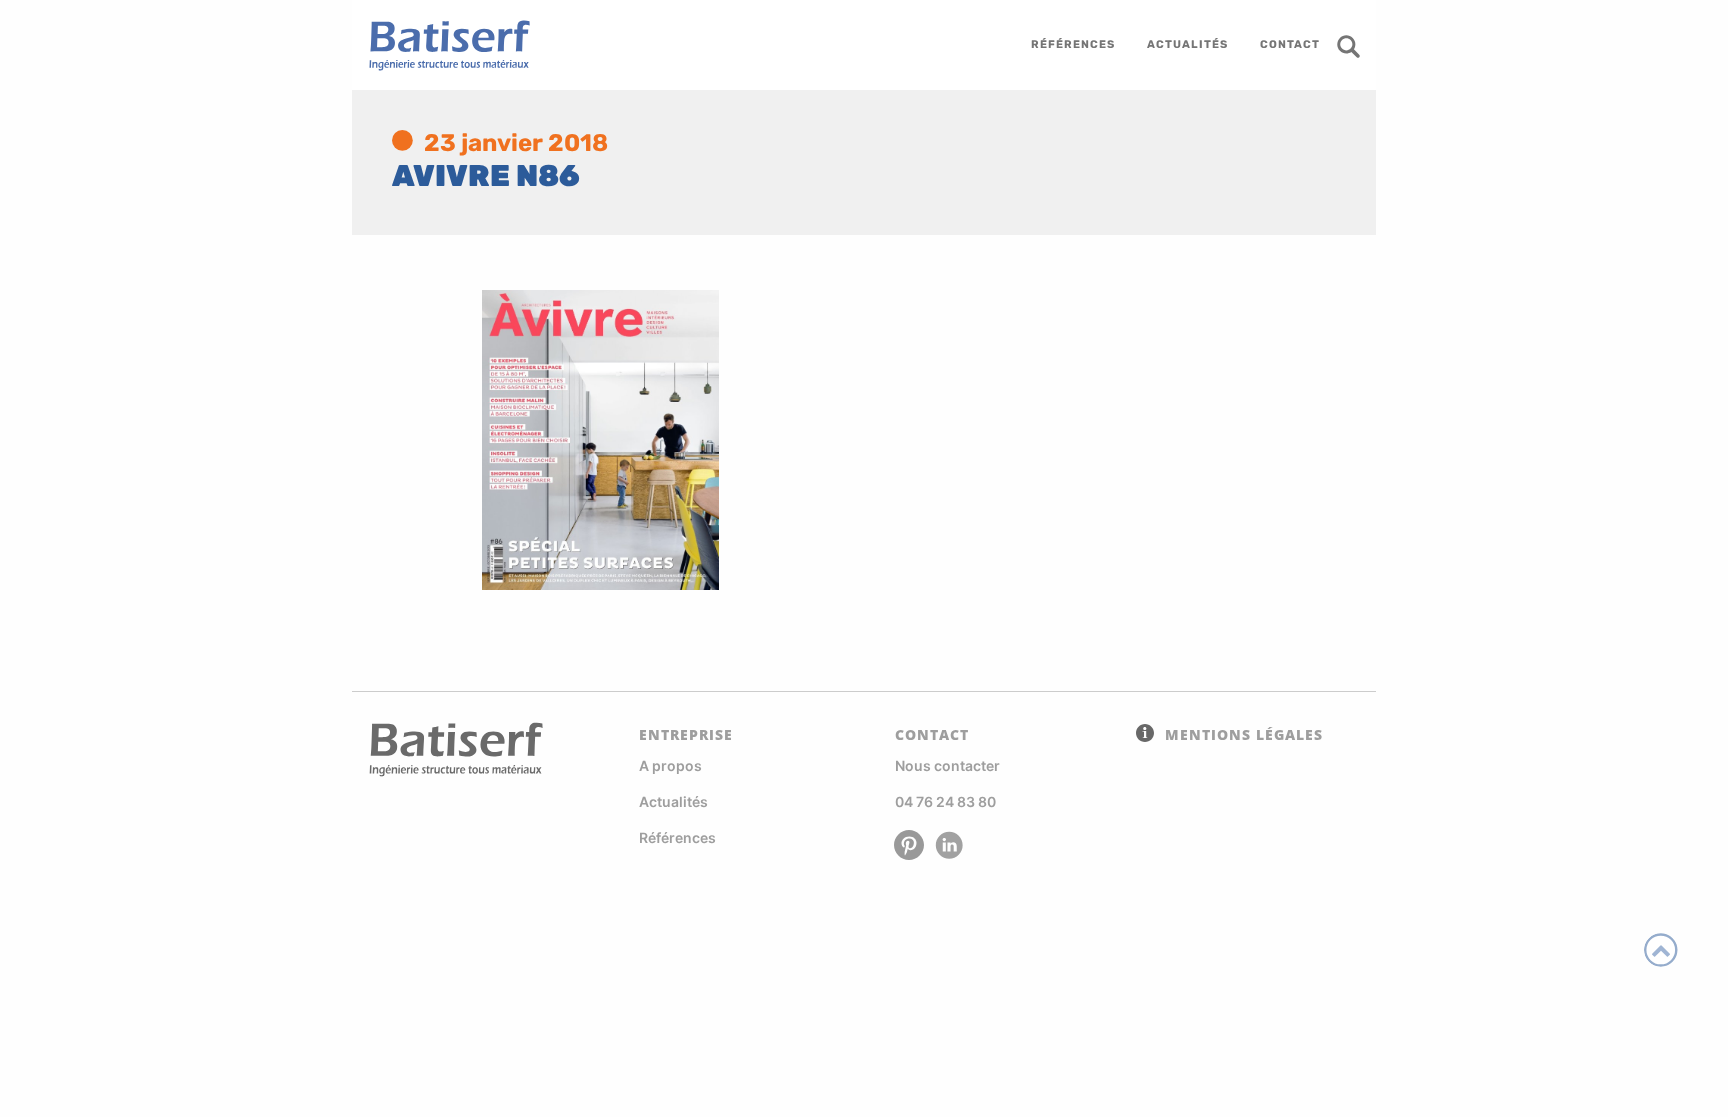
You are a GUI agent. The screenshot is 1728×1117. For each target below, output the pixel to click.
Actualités (673, 801)
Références (677, 837)
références (1073, 44)
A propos (670, 765)
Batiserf (442, 45)
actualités (1187, 44)
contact (1290, 44)
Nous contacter (947, 765)
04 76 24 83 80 (945, 801)
